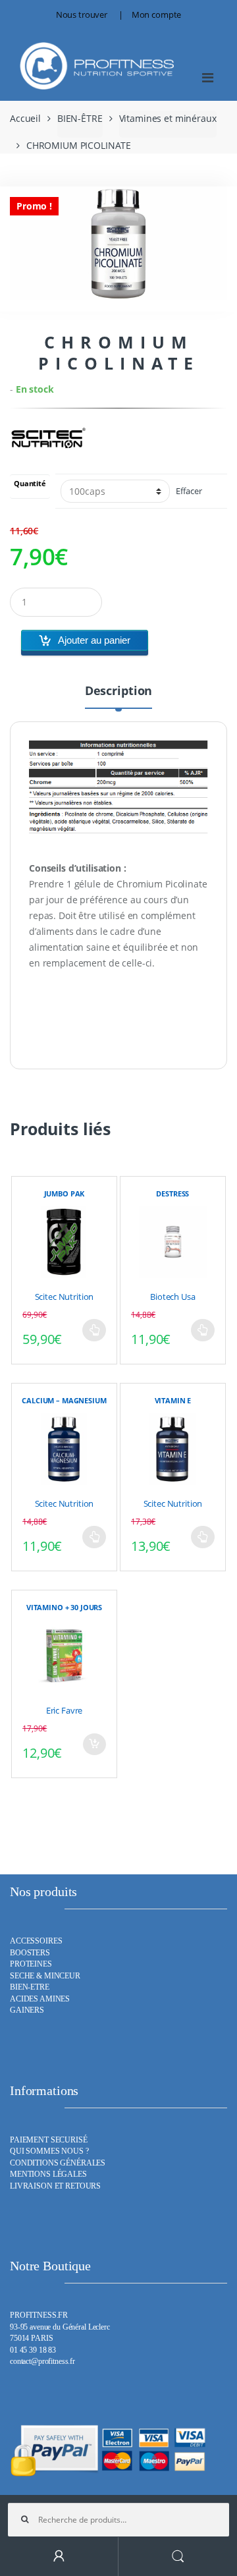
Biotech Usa (172, 1297)
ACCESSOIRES (36, 1941)
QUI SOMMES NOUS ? (49, 2151)
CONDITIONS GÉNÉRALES (58, 2163)
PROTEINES (31, 1964)
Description (118, 691)
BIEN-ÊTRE (80, 118)
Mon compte (157, 14)
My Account (59, 2557)
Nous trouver (82, 14)
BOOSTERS (30, 1953)
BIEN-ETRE (30, 1987)
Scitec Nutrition (65, 1297)
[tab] (118, 696)
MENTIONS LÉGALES (48, 2174)
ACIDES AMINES (40, 1999)
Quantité (30, 484)
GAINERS (27, 2010)
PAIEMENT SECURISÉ (49, 2140)
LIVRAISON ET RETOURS (55, 2186)
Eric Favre (65, 1710)
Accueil (25, 118)
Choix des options (94, 1330)
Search (178, 2557)
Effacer (189, 491)
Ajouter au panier (94, 640)
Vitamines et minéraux (168, 118)
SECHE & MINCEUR (45, 1976)
